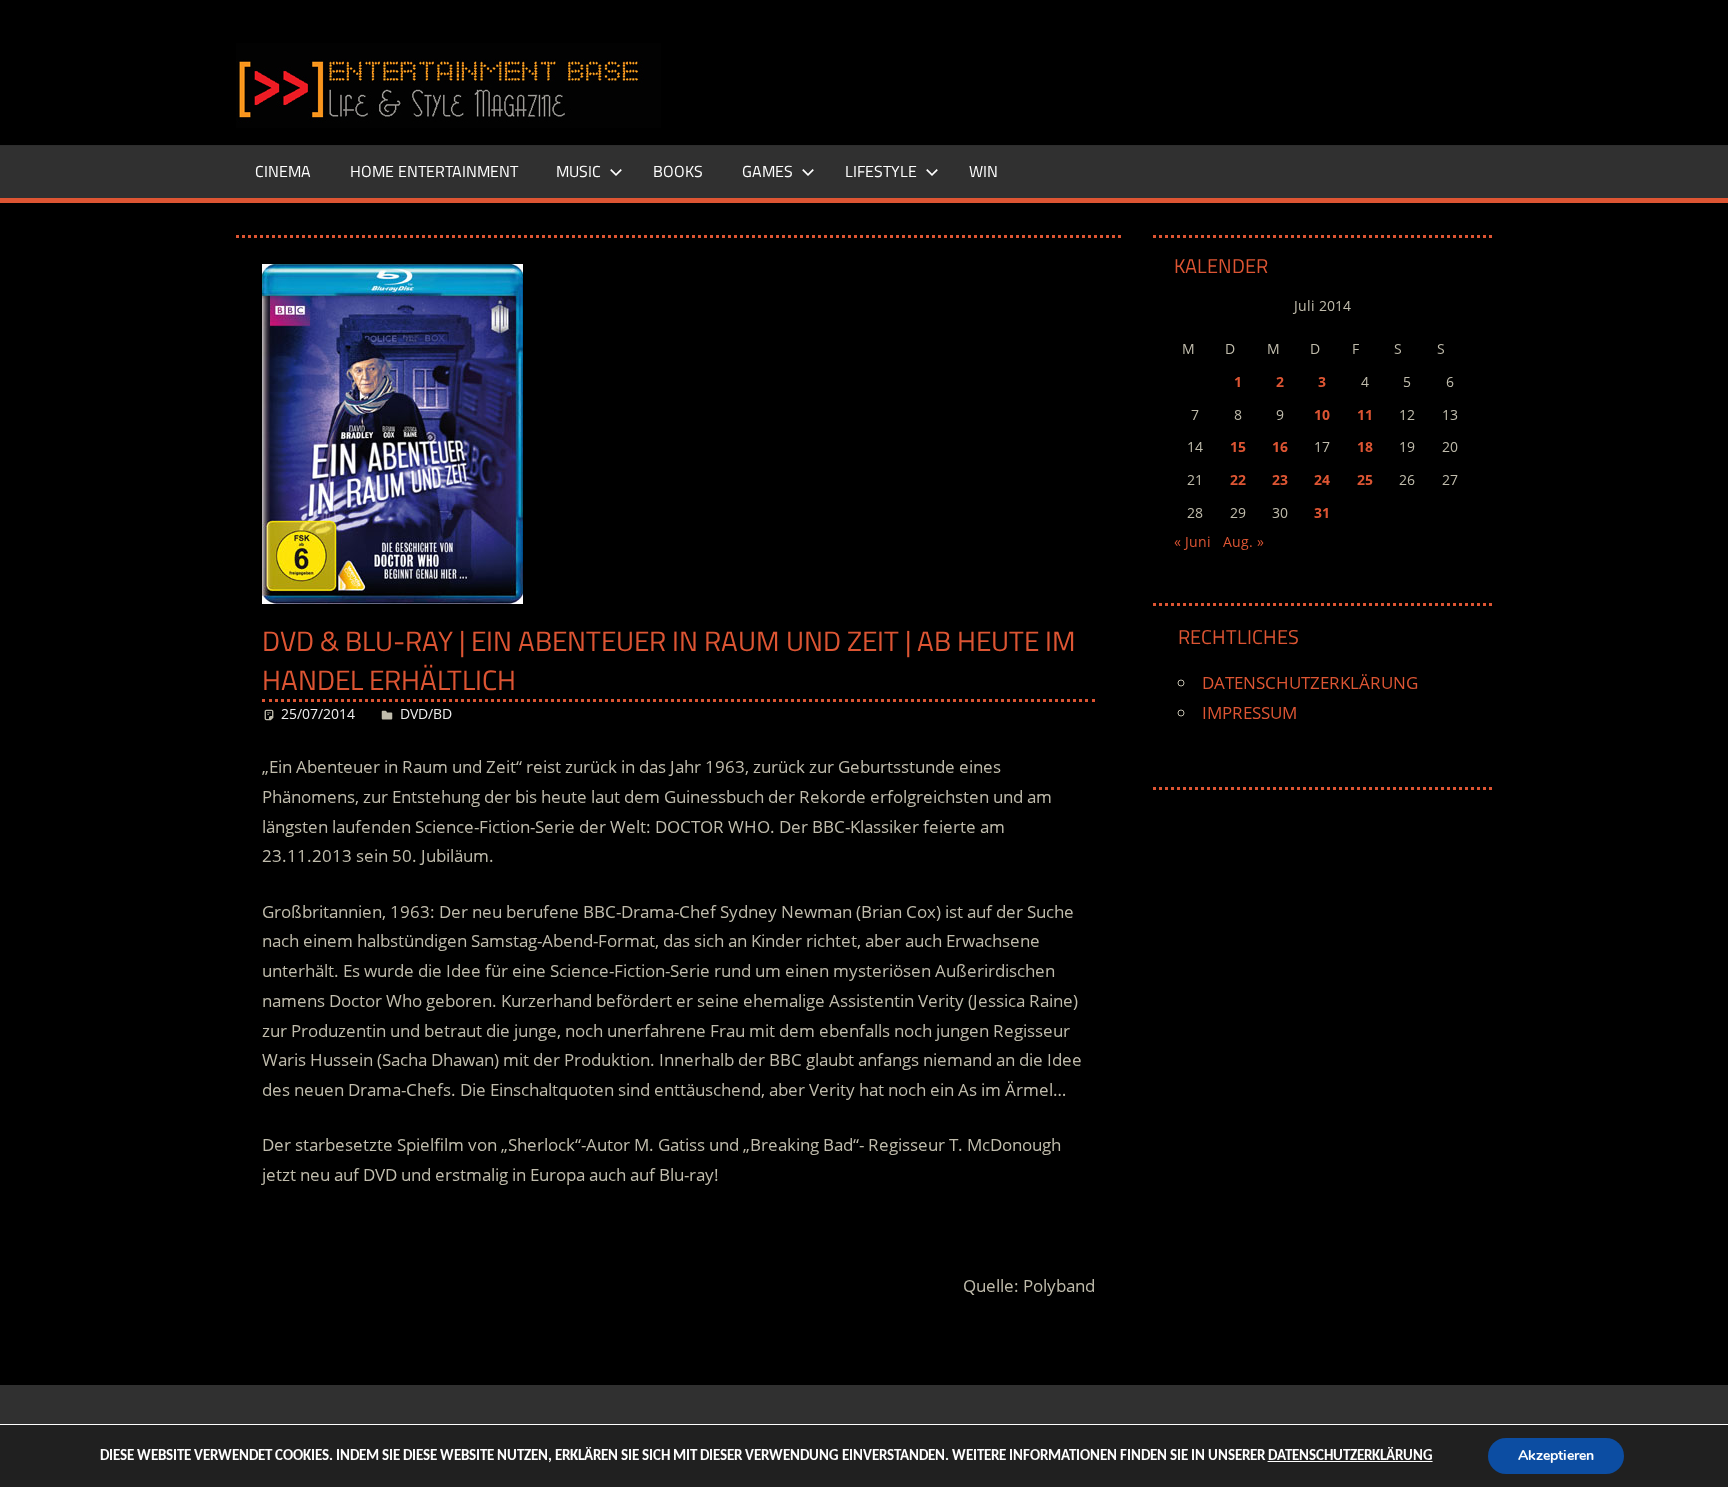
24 (1322, 479)
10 (1322, 414)
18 (1365, 446)
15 (1238, 446)
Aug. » (1243, 541)
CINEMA (283, 171)
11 (1365, 414)
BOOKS (678, 171)
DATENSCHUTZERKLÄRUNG (1310, 682)
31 (1322, 512)
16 (1280, 446)
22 (1238, 479)
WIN (983, 171)
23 (1280, 479)
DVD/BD (426, 713)
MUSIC (578, 171)
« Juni (1192, 541)
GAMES (767, 171)
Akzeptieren (1556, 1455)
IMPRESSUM (1249, 712)
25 (1365, 479)
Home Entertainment (434, 171)
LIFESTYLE (881, 171)
